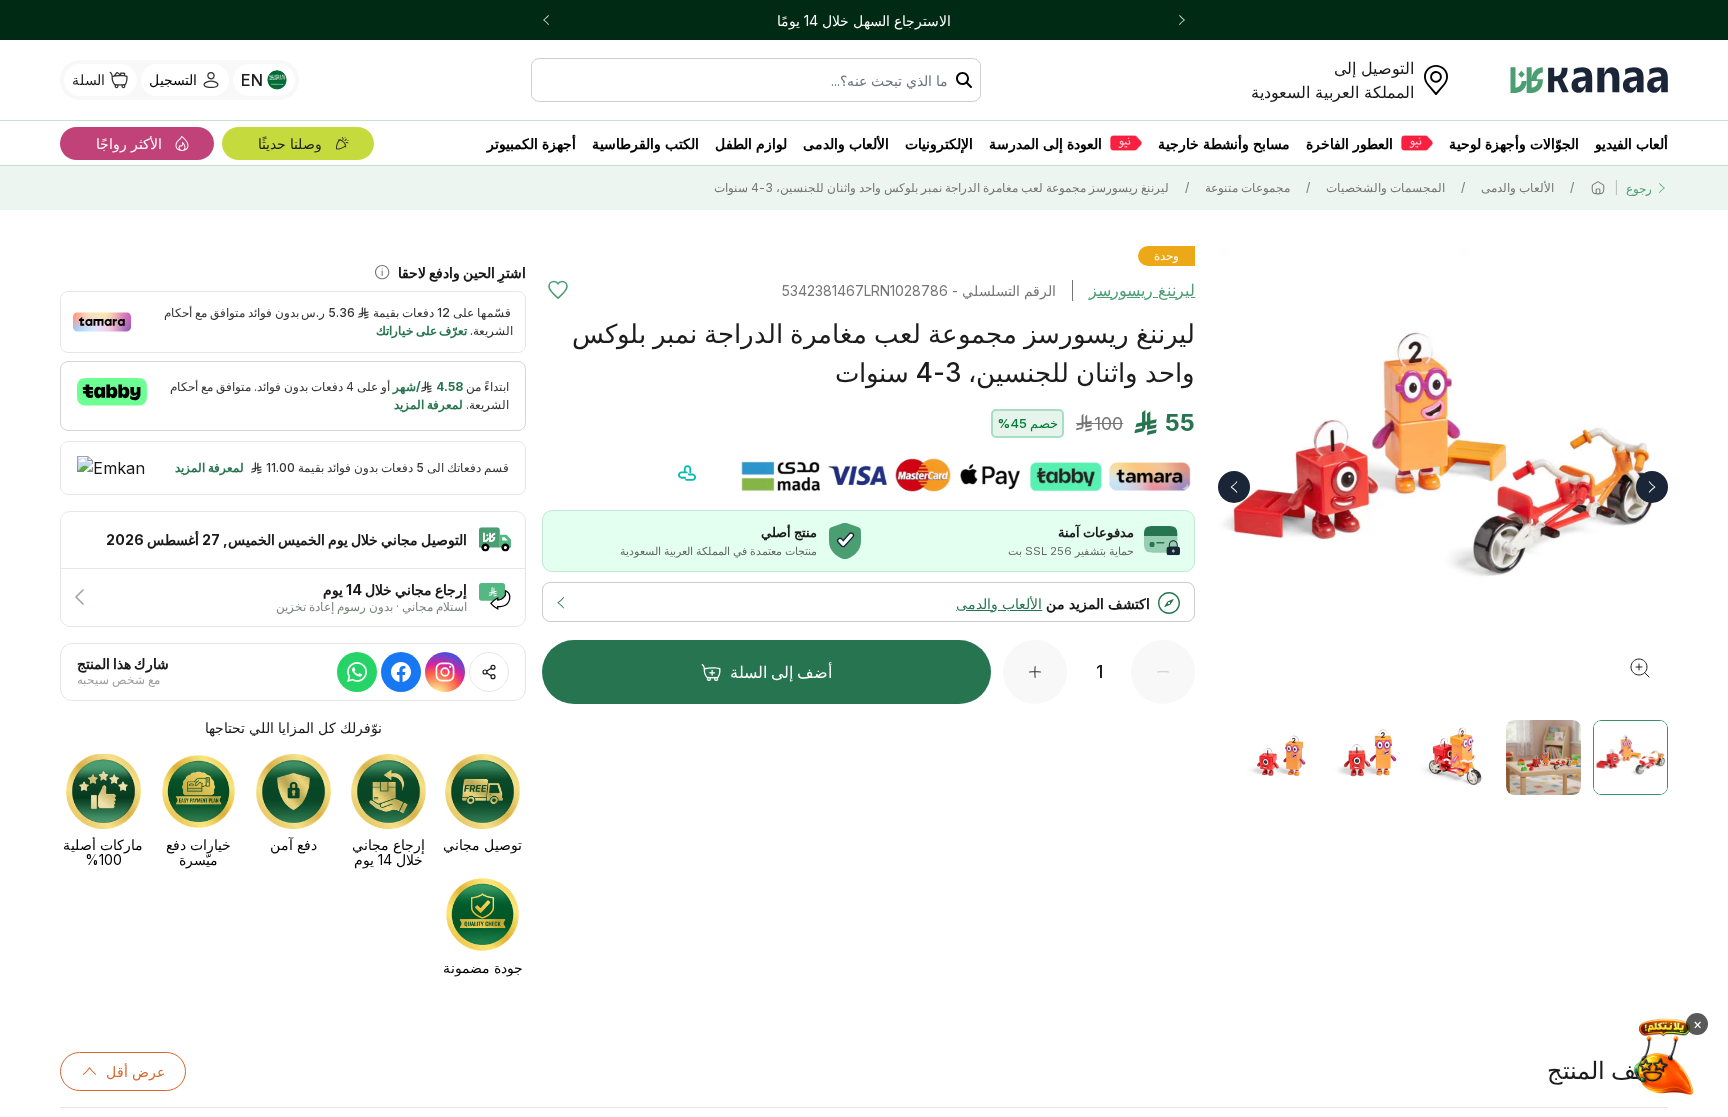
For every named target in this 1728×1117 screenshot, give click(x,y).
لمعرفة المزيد (209, 467)
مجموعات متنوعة (1247, 187)
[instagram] (445, 672)
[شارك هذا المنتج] (489, 672)
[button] (293, 672)
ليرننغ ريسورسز (1142, 290)
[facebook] (401, 672)
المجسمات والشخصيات (1385, 187)
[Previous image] (1234, 487)
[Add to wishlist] (558, 290)
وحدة (1166, 255)
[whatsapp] (357, 672)
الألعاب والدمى (1517, 187)
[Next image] (1652, 487)
